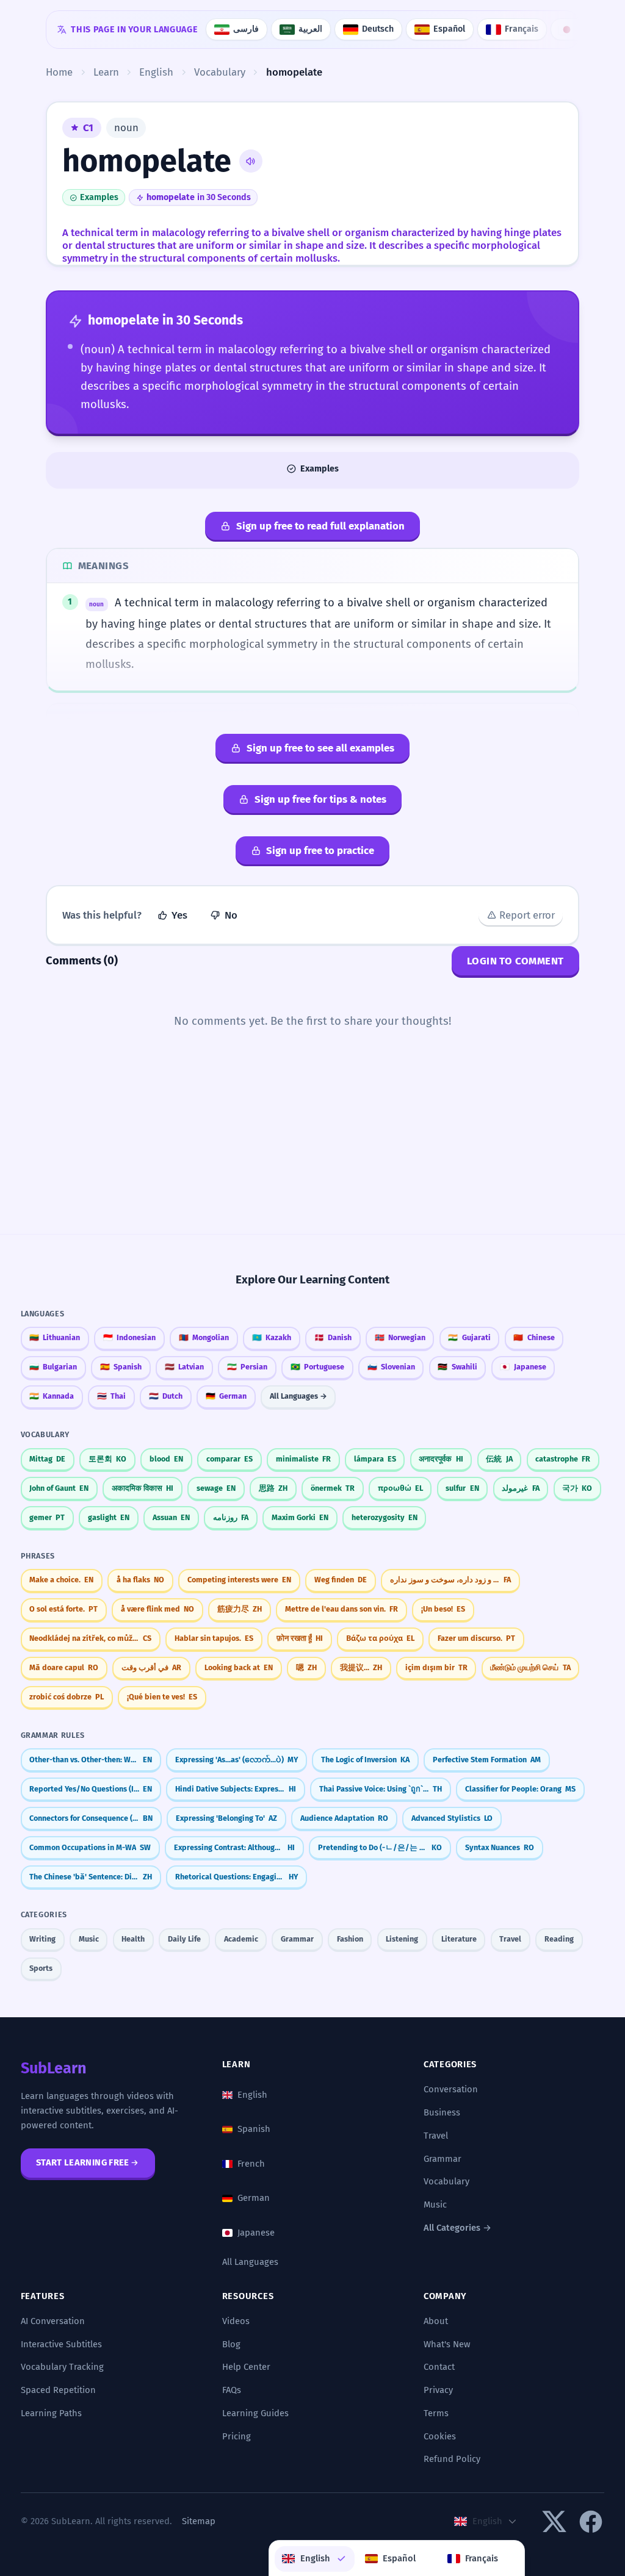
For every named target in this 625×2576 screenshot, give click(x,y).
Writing (42, 1939)
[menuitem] (315, 2559)
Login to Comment (515, 961)
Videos (236, 2321)
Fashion (350, 1939)
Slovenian (391, 1367)
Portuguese (317, 1367)
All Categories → (457, 2228)
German (226, 1396)
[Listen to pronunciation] (251, 161)
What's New (447, 2344)
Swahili (457, 1367)
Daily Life (184, 1939)
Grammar (297, 1939)
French (251, 2164)
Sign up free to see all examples (320, 748)
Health (133, 1939)
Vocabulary (446, 2181)
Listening (402, 1939)
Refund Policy (452, 2459)
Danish (333, 1337)
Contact (439, 2367)
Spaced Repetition (58, 2390)
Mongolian (204, 1337)
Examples (99, 197)
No (231, 915)
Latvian (184, 1367)
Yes (179, 915)
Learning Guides (255, 2413)
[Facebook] (591, 2522)
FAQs (232, 2390)
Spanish (121, 1367)
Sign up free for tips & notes (320, 799)
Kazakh (272, 1337)
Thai (111, 1396)
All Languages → (298, 1396)
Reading (559, 1939)
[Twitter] (554, 2522)
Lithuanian (55, 1337)
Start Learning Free (83, 2162)
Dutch (166, 1396)
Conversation (451, 2089)
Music (89, 1939)
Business (442, 2112)
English (252, 2095)
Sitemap (199, 2521)
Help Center (246, 2367)
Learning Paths (51, 2413)
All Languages (250, 2262)
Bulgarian (53, 1367)
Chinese (534, 1337)
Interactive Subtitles (61, 2344)
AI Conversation (53, 2321)
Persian (247, 1367)
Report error (527, 915)
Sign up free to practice (320, 850)
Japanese (523, 1367)
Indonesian (129, 1337)
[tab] (312, 469)
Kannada (52, 1396)
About (436, 2321)
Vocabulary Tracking (62, 2367)
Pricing (237, 2436)
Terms (436, 2413)
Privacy (438, 2390)
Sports (41, 1968)
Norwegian (400, 1337)
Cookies (440, 2436)
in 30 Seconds (199, 197)
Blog (231, 2344)
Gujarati (469, 1337)
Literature (459, 1939)
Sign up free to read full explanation (320, 526)
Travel (510, 1939)
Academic (241, 1939)
